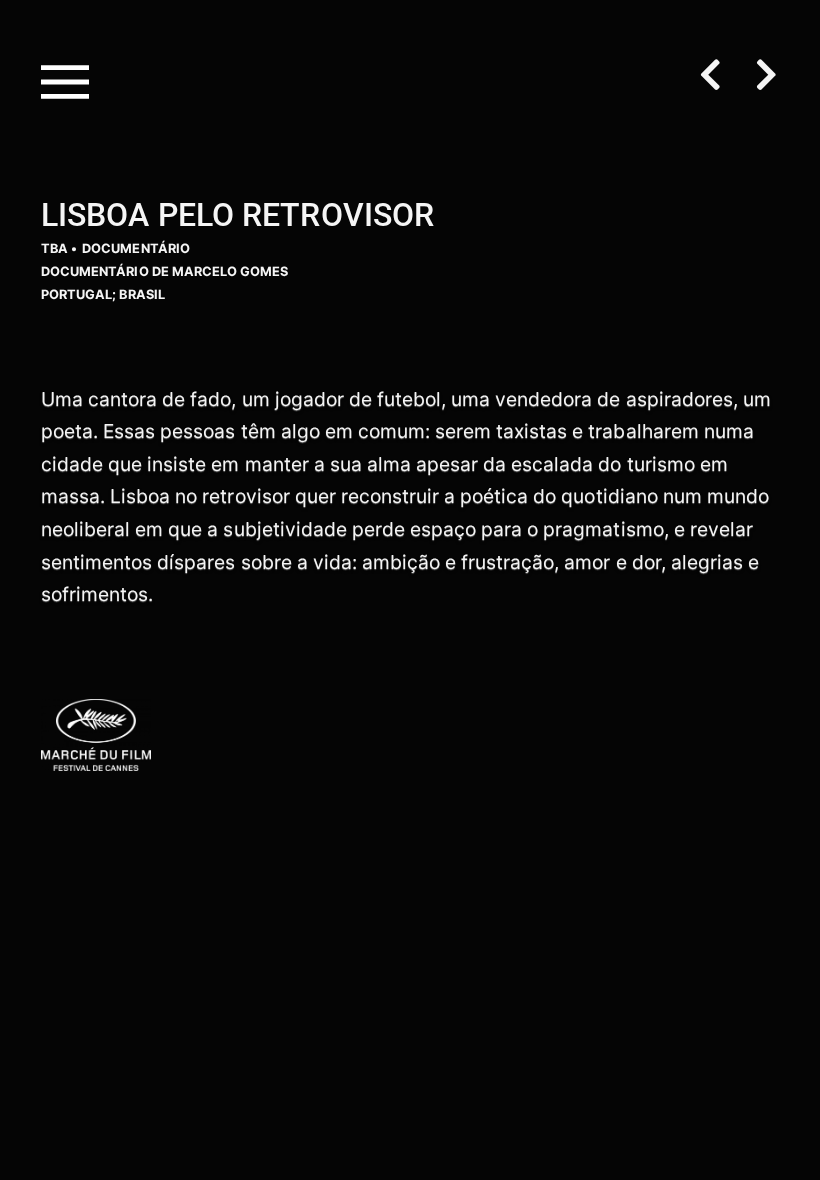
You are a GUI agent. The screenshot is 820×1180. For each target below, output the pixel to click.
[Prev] (719, 77)
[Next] (759, 77)
